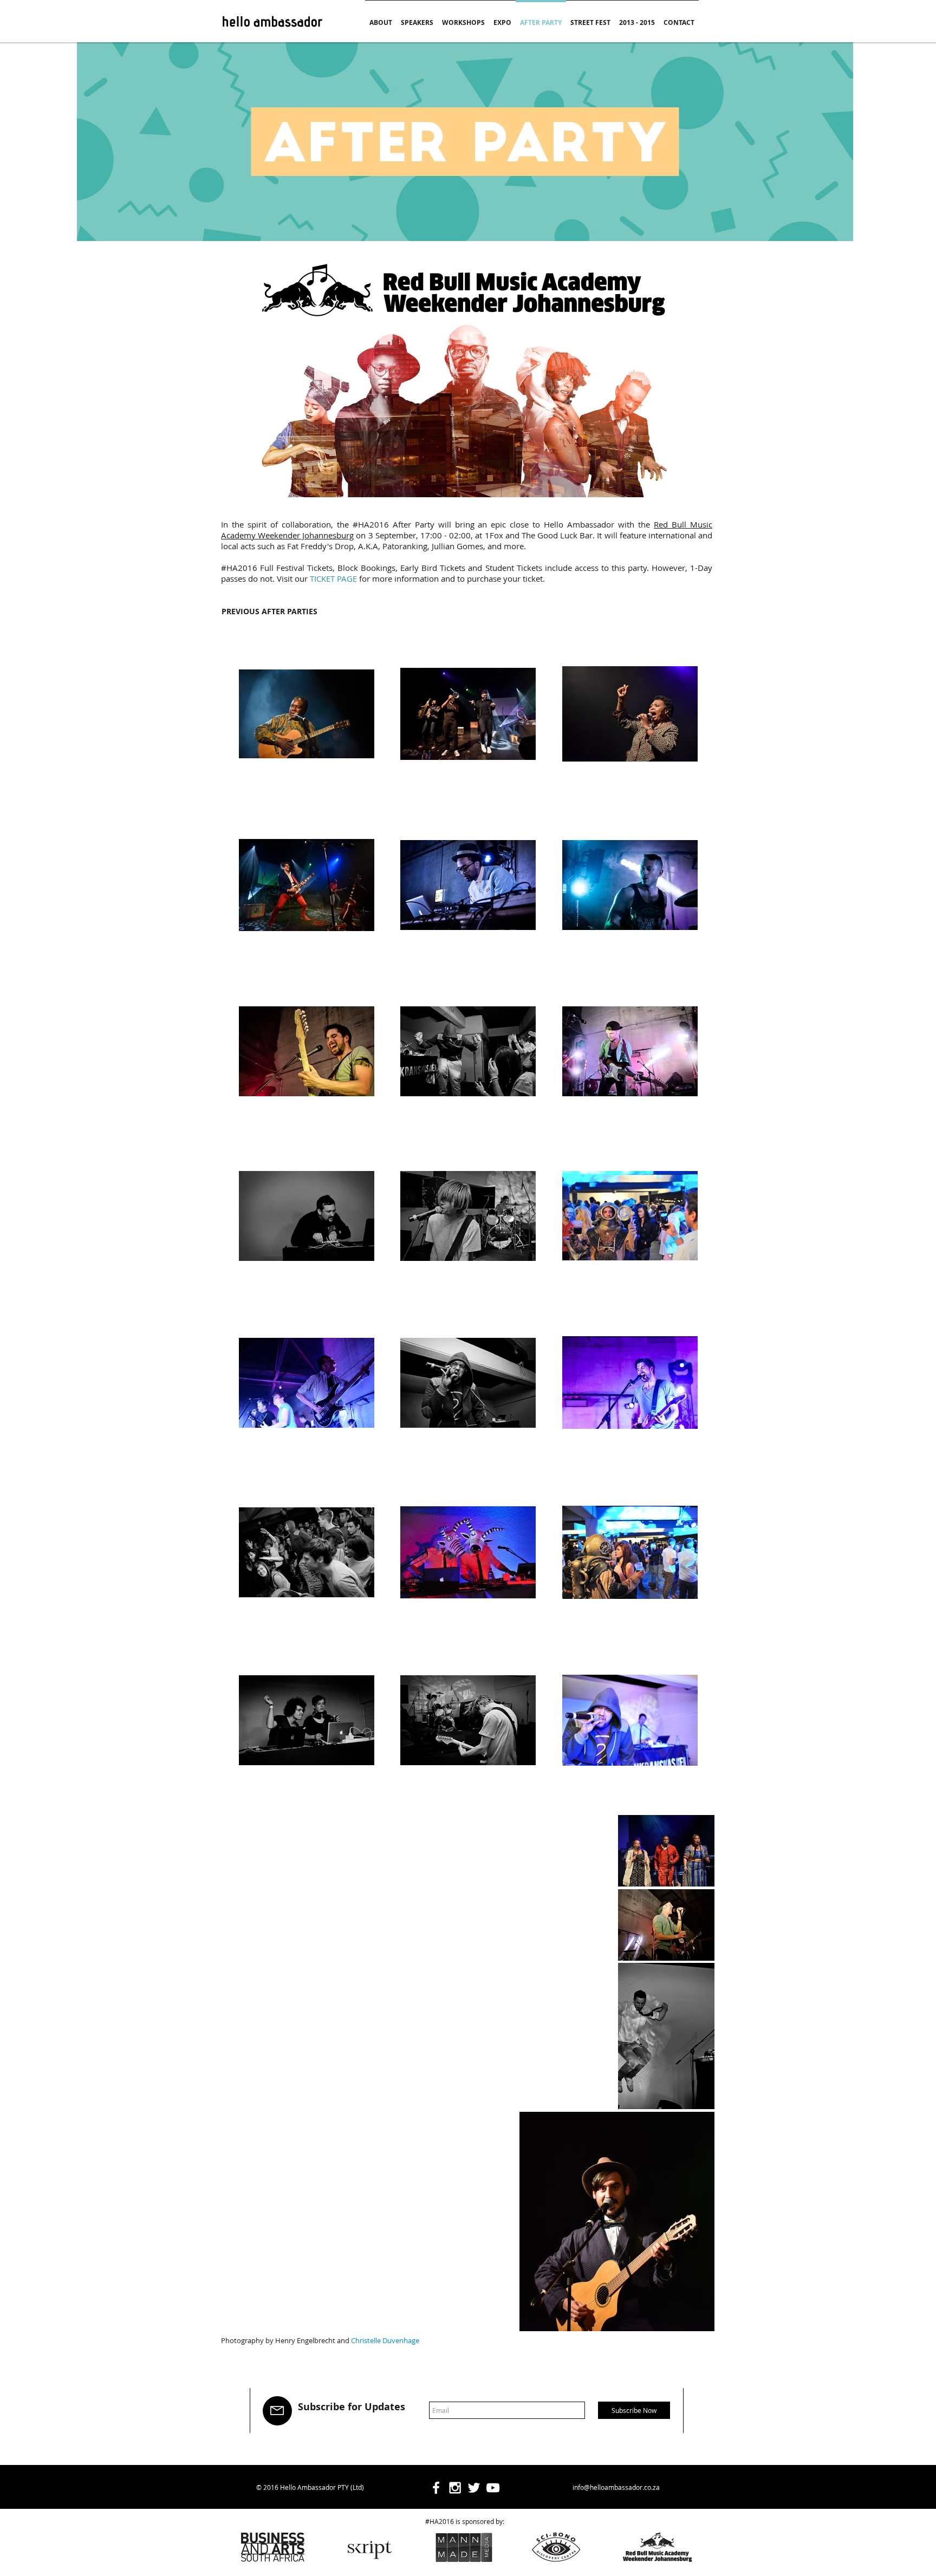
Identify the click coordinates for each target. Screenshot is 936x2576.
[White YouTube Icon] (493, 2488)
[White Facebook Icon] (436, 2488)
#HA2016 (371, 524)
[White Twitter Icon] (474, 2488)
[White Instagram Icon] (455, 2488)
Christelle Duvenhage (385, 2340)
